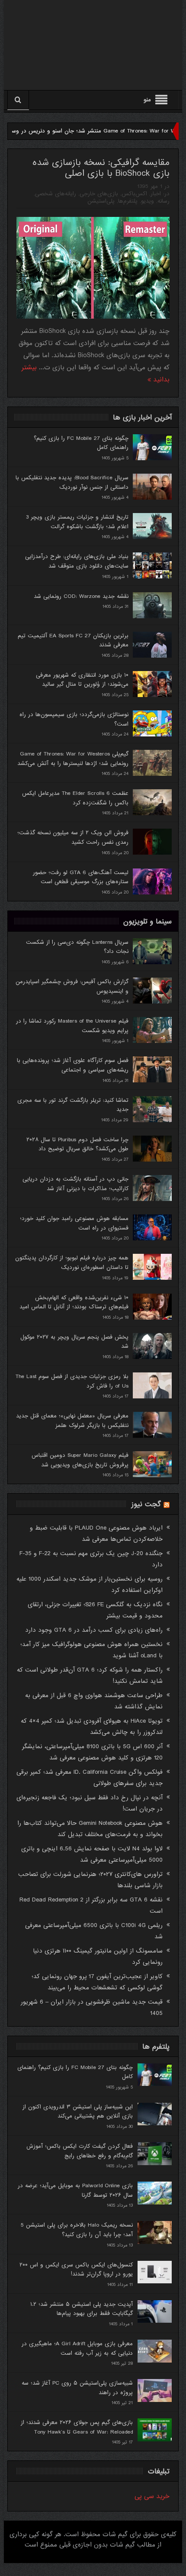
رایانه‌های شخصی (56, 194)
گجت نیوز (146, 1504)
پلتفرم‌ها (128, 201)
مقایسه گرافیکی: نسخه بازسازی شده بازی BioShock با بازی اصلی (101, 168)
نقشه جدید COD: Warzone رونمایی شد (81, 596)
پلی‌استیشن (101, 201)
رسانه (164, 201)
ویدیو (148, 201)
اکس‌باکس (134, 194)
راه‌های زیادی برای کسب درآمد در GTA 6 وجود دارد (94, 1630)
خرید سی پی (152, 2496)
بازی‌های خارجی (99, 194)
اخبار (156, 194)
